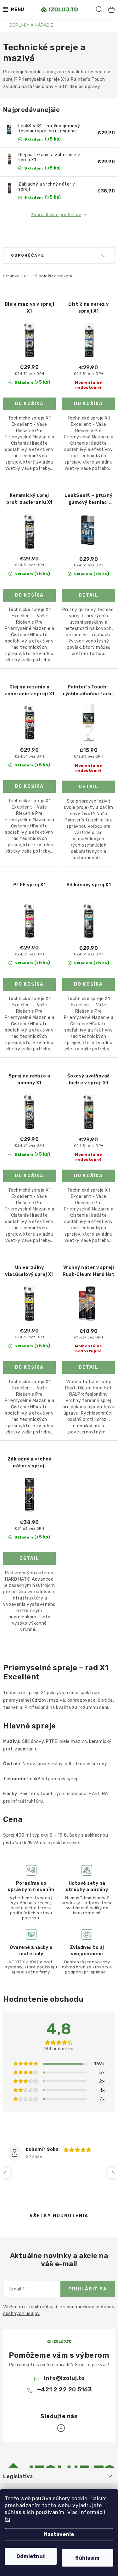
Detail (89, 595)
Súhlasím (87, 2558)
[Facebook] (61, 2428)
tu (8, 2519)
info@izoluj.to (65, 2378)
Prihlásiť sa (88, 2289)
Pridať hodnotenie (59, 2120)
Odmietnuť (31, 2556)
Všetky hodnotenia (59, 2216)
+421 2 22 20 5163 (65, 2390)
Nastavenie (59, 2534)
